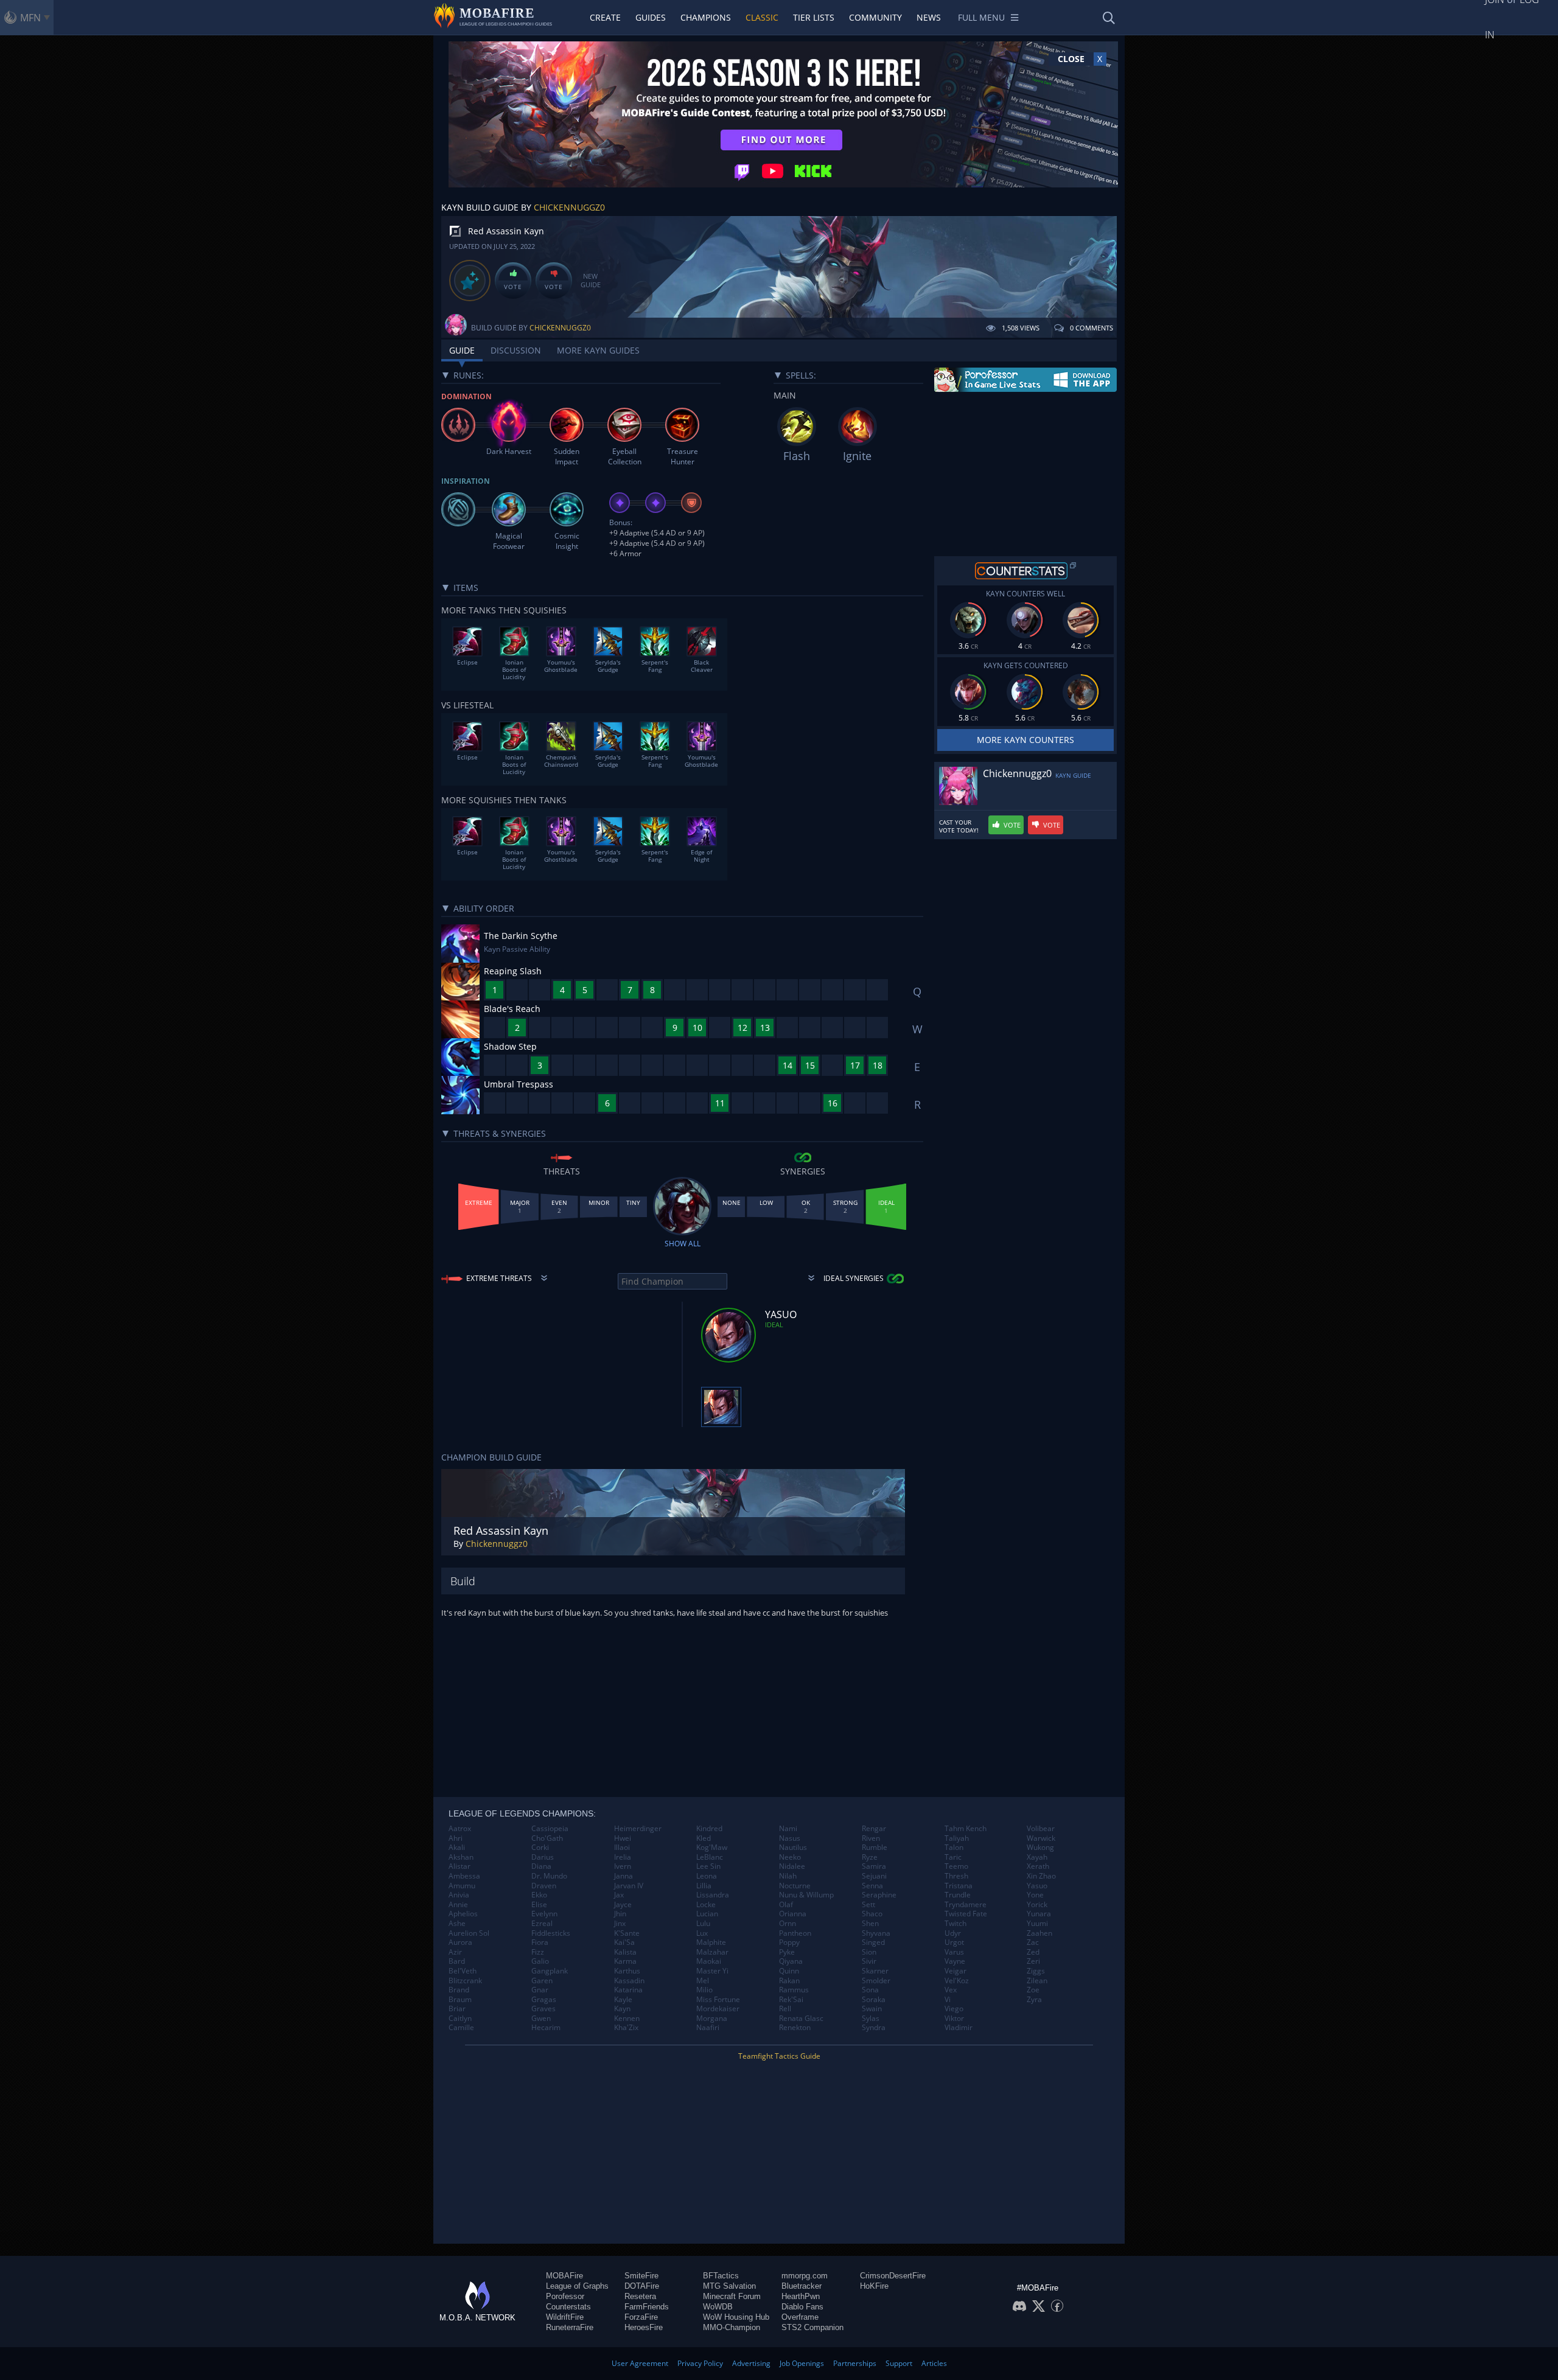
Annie (458, 1905)
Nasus (790, 1838)
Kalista (625, 1952)
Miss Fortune (718, 2000)
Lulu (703, 1924)
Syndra (874, 2028)
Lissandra (713, 1895)
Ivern (623, 1866)
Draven (544, 1886)
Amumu (462, 1886)
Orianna (793, 1914)
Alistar (459, 1866)
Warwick (1041, 1838)
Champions (706, 17)
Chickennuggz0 (569, 207)
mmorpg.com (805, 2276)
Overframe (800, 2317)
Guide (462, 350)
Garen (542, 1981)
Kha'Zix (626, 2028)
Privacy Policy (700, 2363)
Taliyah (957, 1838)
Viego (954, 2009)
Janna (624, 1876)
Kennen (627, 2019)
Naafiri (708, 2028)
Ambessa (464, 1876)
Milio (704, 1990)
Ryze (870, 1857)
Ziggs (1036, 1971)
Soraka (874, 2000)
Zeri (1033, 1961)
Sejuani (874, 1876)
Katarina (628, 1990)
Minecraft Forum (732, 2296)
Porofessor (565, 2296)
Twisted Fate (966, 1914)
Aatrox (460, 1829)
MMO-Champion (732, 2327)
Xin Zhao (1041, 1876)
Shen (870, 1924)
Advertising (751, 2363)
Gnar (540, 1990)
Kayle (623, 2000)
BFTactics (721, 2276)
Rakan (789, 1981)
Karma (625, 1961)
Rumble (875, 1848)
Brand (459, 1990)
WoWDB (718, 2307)
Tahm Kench (966, 1829)
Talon (954, 1848)
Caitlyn (460, 2019)
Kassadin (629, 1981)
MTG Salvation (729, 2286)
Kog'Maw (712, 1848)
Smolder (876, 1981)
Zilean (1037, 1981)
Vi (948, 2000)
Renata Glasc (801, 2019)
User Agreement (640, 2363)
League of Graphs (577, 2286)
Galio (540, 1961)
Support (899, 2363)
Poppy (789, 1942)
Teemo (956, 1866)
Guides (651, 17)
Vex (951, 1990)
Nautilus (793, 1848)
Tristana (959, 1886)
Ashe (457, 1924)
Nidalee (792, 1866)
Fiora (540, 1942)
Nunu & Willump (806, 1895)
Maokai (709, 1961)
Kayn (622, 2009)
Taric (953, 1857)
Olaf (786, 1905)
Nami (788, 1829)
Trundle (958, 1895)
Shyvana (876, 1933)
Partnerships (855, 2363)
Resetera (640, 2296)
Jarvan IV (629, 1886)
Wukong (1040, 1848)
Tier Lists (814, 17)
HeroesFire (644, 2327)
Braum (460, 2000)
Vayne (955, 1961)
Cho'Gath (547, 1838)
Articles (934, 2363)
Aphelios (463, 1914)
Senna (872, 1886)
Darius (543, 1857)
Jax (619, 1895)
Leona (707, 1876)
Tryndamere (966, 1905)
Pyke (787, 1952)
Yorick (1037, 1905)
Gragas (544, 2000)
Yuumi (1037, 1924)
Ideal (774, 1324)
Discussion (516, 350)
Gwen (541, 2019)
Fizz (538, 1952)
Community (875, 17)
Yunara (1039, 1914)
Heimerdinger (638, 1829)
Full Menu (981, 17)
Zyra (1034, 2000)
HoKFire (874, 2286)
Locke (706, 1905)
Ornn (788, 1924)
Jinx (620, 1924)
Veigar (955, 1971)
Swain (872, 2009)
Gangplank (550, 1971)
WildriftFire (565, 2317)
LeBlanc (710, 1857)
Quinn (789, 1971)
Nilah (788, 1876)
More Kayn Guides (598, 350)
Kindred (709, 1829)
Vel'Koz (957, 1981)
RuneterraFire (570, 2327)
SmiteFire (641, 2276)
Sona (870, 1990)
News (929, 17)
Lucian (707, 1914)
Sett (868, 1905)
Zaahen (1039, 1933)
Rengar (874, 1829)
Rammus (794, 1990)
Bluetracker (802, 2286)
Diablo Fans (802, 2307)
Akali (457, 1848)
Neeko (790, 1857)
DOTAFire (642, 2286)
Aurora (460, 1942)
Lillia (704, 1886)
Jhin (620, 1914)
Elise (539, 1905)
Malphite (711, 1942)
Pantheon (795, 1933)
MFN (30, 18)
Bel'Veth (463, 1971)
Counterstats (568, 2307)
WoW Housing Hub (736, 2317)
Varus (954, 1952)
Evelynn (544, 1914)
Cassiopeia (550, 1829)
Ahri (456, 1838)
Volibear (1041, 1829)
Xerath (1038, 1866)
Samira (874, 1866)
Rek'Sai (791, 2000)
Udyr (953, 1933)
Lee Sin (708, 1866)
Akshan (461, 1857)
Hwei (623, 1838)
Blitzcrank (465, 1981)
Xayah (1037, 1857)
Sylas (871, 2019)
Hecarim (546, 2028)
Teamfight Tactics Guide (779, 2056)
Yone (1035, 1895)
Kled (704, 1838)
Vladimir (959, 2028)
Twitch (955, 1924)
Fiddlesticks (551, 1933)
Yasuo (1037, 1886)
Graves (543, 2009)
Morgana (712, 2019)
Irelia (623, 1857)
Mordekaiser (718, 2009)
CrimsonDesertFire (893, 2276)
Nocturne (795, 1886)
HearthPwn (801, 2296)
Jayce (623, 1905)
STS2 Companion (812, 2327)
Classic (762, 17)
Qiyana (791, 1961)
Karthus (627, 1971)
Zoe (1033, 1990)
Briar (457, 2009)
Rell (785, 2009)
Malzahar (712, 1952)
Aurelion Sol (469, 1933)
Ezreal (542, 1924)
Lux (702, 1933)
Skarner (875, 1971)
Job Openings (802, 2363)
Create (605, 17)
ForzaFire (641, 2317)
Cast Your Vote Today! (959, 826)
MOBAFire (564, 2276)
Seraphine (879, 1895)
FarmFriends (647, 2307)
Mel (703, 1981)
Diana (541, 1866)
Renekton (795, 2028)
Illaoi (622, 1848)
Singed (873, 1942)
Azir (455, 1952)
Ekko (539, 1895)
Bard (457, 1961)
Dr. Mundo (549, 1876)
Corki (540, 1848)
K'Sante (627, 1933)
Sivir (869, 1961)
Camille (461, 2028)
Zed (1033, 1952)
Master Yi (712, 1971)
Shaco (872, 1914)
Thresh (956, 1876)
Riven (871, 1838)
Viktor (954, 2019)
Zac (1033, 1942)
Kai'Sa (624, 1942)
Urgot (954, 1942)
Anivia (459, 1895)
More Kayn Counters (1025, 740)
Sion (869, 1952)
